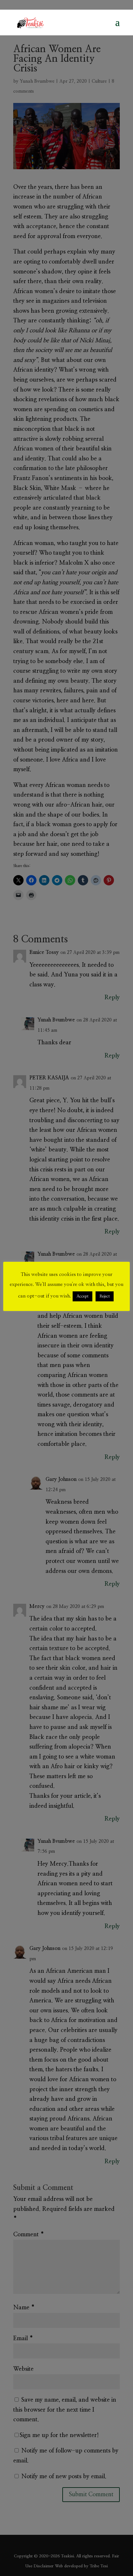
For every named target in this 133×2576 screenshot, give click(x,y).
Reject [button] (105, 1296)
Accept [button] (82, 1296)
